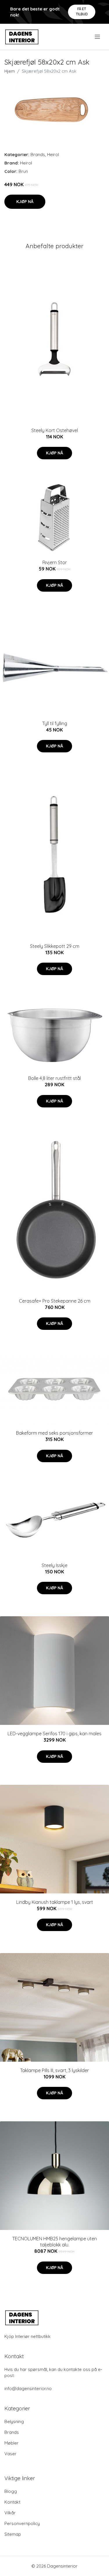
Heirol (53, 155)
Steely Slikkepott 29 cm (55, 946)
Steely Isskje (54, 1565)
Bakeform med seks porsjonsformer (54, 1433)
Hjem (10, 71)
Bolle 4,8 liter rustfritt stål (54, 1078)
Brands (38, 155)
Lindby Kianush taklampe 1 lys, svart (55, 1902)
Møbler (11, 2443)
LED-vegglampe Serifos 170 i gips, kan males (54, 1734)
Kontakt (12, 2502)
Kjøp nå (25, 202)
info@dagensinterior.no (28, 2388)
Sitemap (13, 2534)
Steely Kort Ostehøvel (55, 430)
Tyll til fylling (55, 723)
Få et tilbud (82, 11)
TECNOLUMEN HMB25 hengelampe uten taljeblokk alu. (54, 2242)
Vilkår (10, 2513)
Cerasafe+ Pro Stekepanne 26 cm (55, 1301)
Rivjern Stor (55, 562)
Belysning (14, 2421)
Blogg (11, 2491)
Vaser (10, 2454)
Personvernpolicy (22, 2523)
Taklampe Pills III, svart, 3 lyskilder (54, 2070)
